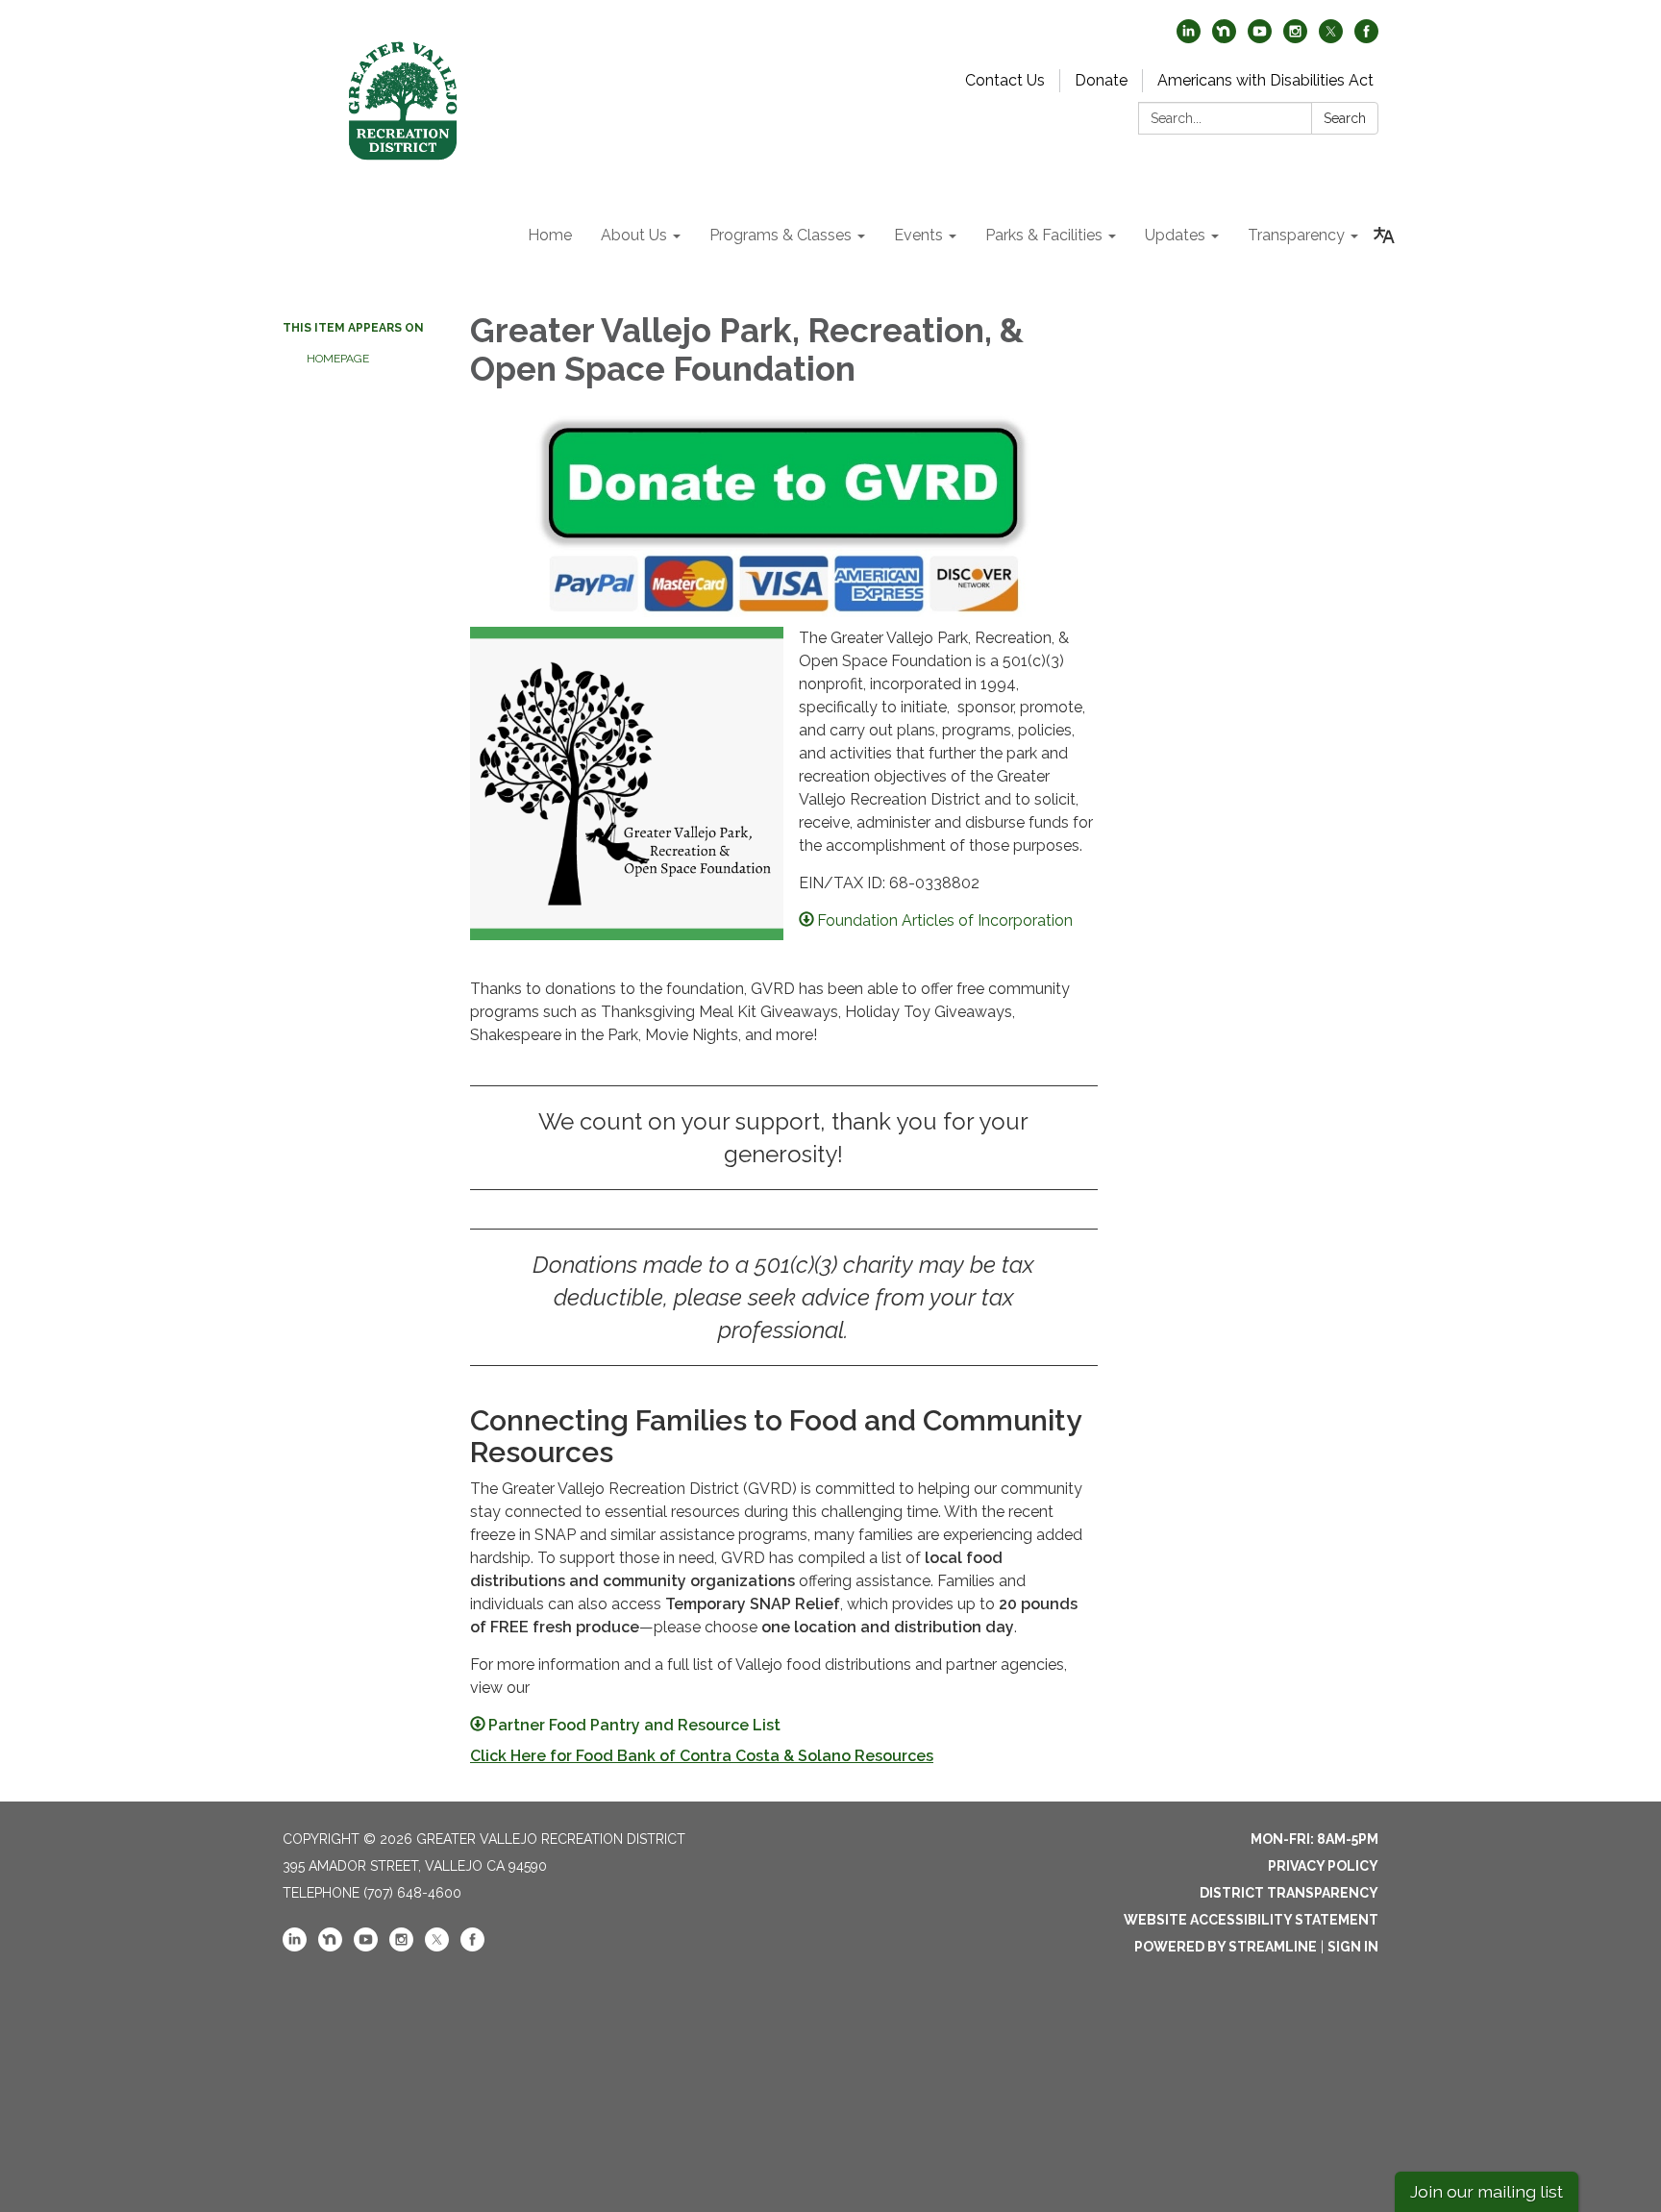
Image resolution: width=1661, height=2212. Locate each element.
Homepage (338, 359)
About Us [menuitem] (634, 235)
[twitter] (1331, 38)
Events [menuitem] (918, 235)
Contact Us (1005, 80)
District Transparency (1289, 1893)
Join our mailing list (1487, 2191)
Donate (1101, 80)
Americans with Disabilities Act (1265, 80)
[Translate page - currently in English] (1384, 236)
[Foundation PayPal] (783, 515)
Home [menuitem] (550, 235)
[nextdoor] (1224, 38)
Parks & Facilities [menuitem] (1044, 235)
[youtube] (1260, 38)
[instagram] (1295, 38)
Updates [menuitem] (1175, 235)
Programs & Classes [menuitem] (781, 235)
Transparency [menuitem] (1296, 235)
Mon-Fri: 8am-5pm (1314, 1839)
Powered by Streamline (1226, 1947)
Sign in (1353, 1947)
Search (1345, 118)
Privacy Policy (1323, 1866)
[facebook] (1366, 38)
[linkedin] (1189, 38)
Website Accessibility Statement (1251, 1920)
